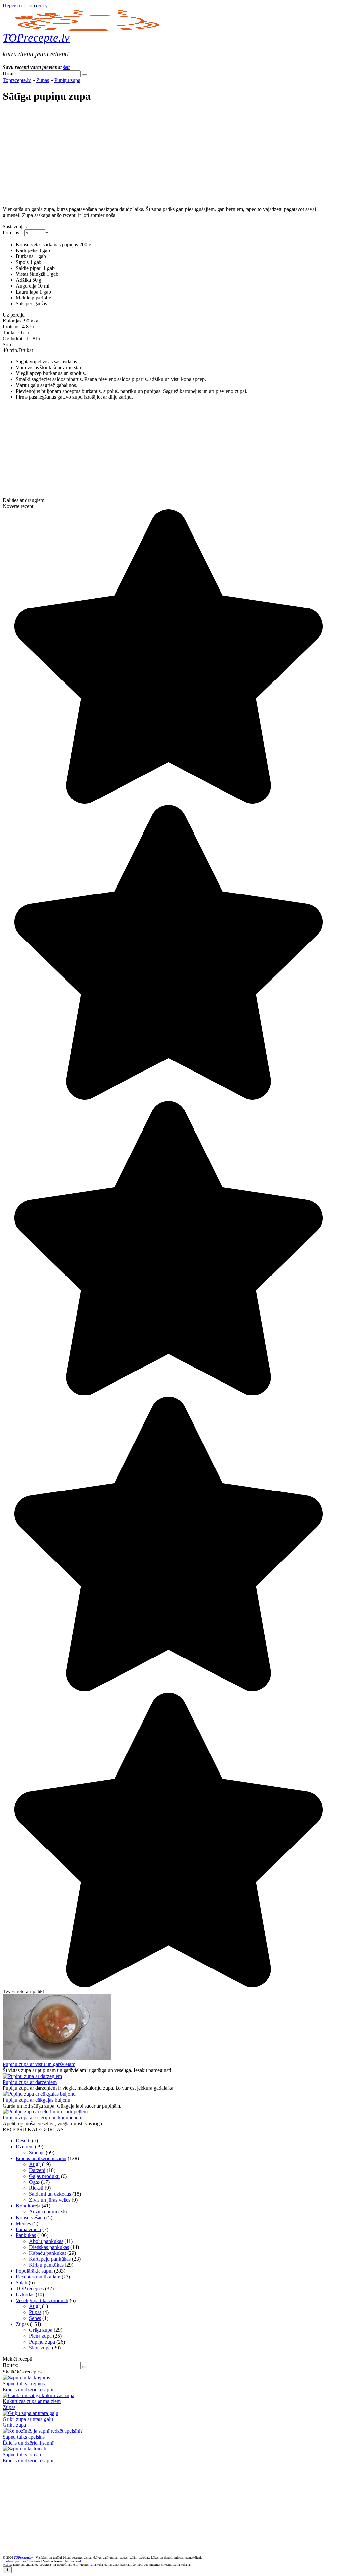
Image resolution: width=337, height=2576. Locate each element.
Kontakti (34, 2561)
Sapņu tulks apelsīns (24, 2437)
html (67, 2561)
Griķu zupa (41, 2330)
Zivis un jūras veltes (50, 2200)
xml (78, 2561)
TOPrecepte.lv (36, 38)
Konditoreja (28, 2206)
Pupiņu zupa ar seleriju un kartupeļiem (42, 2118)
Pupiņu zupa (67, 80)
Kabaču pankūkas (48, 2253)
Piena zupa (40, 2336)
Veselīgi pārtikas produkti (42, 2300)
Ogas (34, 2182)
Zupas (43, 80)
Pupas (35, 2312)
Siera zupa (40, 2348)
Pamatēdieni (28, 2229)
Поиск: (11, 73)
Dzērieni (25, 2147)
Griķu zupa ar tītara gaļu (28, 2419)
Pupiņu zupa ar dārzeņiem (30, 2082)
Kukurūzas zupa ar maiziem (32, 2401)
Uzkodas (25, 2294)
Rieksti (36, 2188)
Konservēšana (30, 2218)
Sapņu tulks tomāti (22, 2455)
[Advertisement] (168, 155)
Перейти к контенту (25, 5)
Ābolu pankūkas (46, 2241)
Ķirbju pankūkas (46, 2265)
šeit (66, 67)
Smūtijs (37, 2152)
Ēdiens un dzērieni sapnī (41, 2158)
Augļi (35, 2164)
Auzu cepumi (43, 2212)
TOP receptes (30, 2289)
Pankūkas (26, 2235)
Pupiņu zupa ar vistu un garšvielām (39, 2064)
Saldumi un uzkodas (50, 2194)
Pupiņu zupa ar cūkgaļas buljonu (37, 2100)
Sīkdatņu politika (14, 2561)
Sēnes (35, 2318)
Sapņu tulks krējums (24, 2384)
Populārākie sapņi (34, 2271)
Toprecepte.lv (17, 80)
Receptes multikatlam (38, 2277)
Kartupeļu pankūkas (50, 2259)
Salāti (22, 2283)
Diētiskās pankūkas (49, 2247)
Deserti (23, 2141)
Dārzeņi (37, 2170)
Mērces (23, 2223)
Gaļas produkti (44, 2176)
